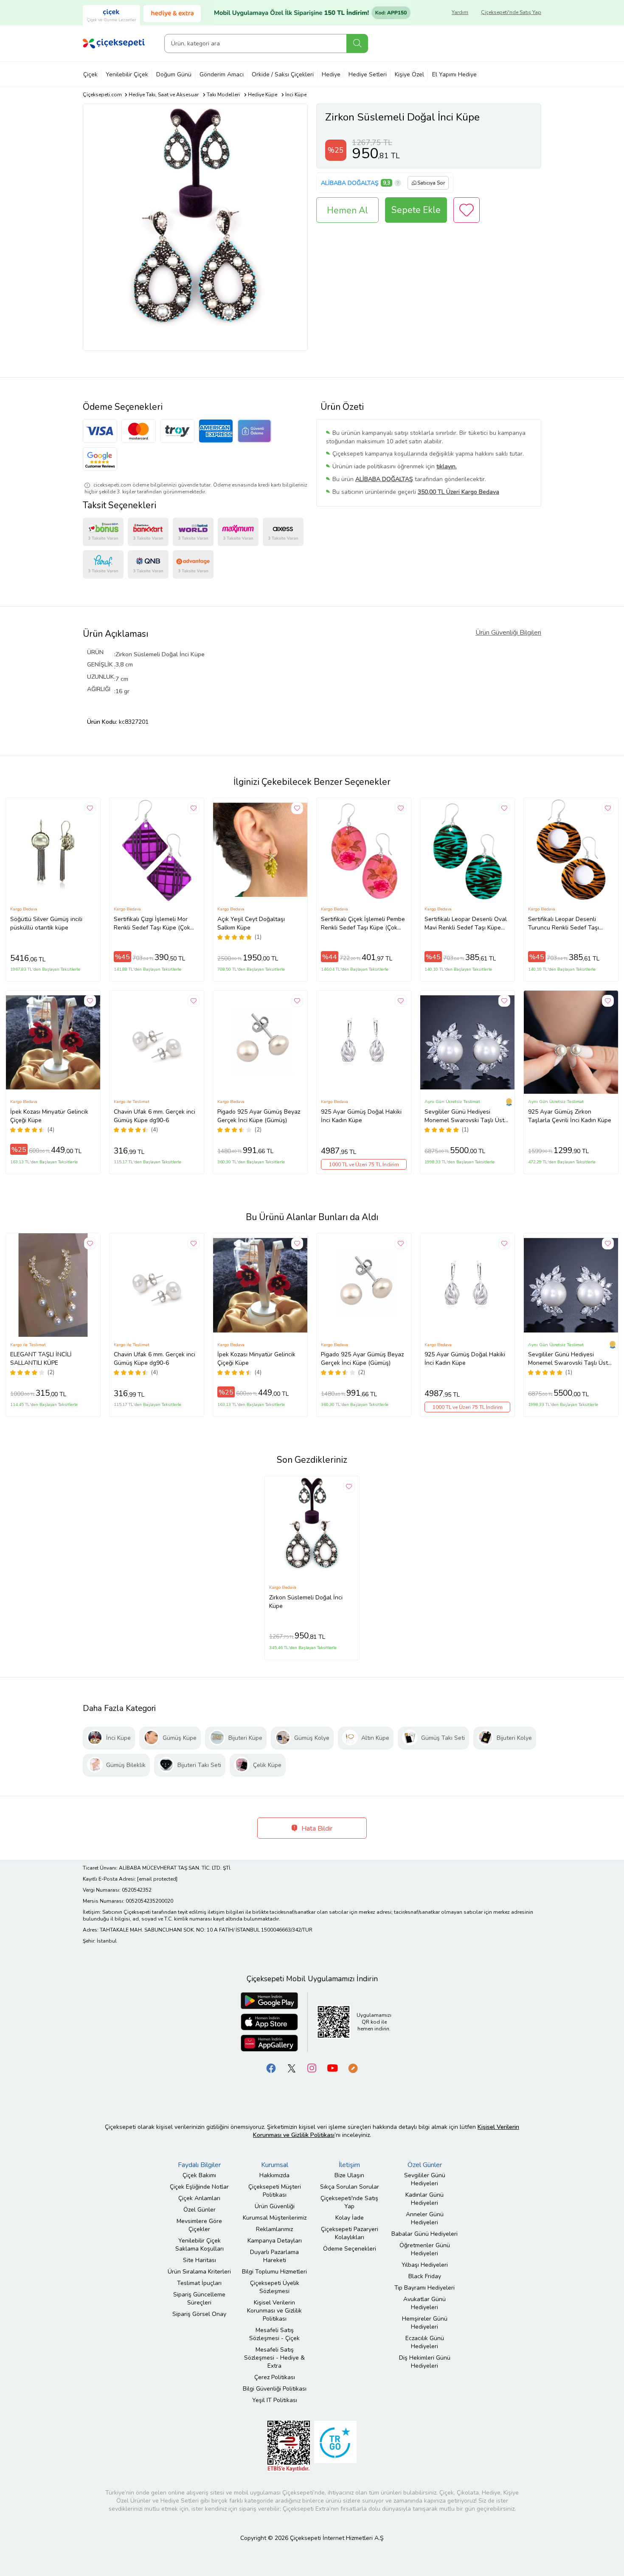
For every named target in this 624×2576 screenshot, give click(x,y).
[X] (292, 2068)
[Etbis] (289, 2446)
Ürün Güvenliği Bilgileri (508, 633)
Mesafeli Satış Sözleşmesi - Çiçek (274, 2334)
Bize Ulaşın (349, 2175)
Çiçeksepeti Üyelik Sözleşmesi (275, 2287)
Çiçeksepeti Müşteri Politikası (275, 2191)
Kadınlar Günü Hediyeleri (424, 2199)
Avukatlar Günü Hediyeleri (424, 2303)
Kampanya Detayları (275, 2241)
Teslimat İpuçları (199, 2283)
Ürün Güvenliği (275, 2206)
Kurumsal (275, 2165)
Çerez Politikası (275, 2377)
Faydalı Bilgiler (199, 2165)
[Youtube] (332, 2068)
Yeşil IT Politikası (275, 2400)
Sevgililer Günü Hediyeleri (425, 2179)
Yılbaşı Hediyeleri (425, 2265)
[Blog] (353, 2068)
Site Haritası (200, 2260)
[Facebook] (271, 2068)
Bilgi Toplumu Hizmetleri (274, 2272)
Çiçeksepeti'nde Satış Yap (511, 12)
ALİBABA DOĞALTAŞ (350, 183)
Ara (357, 43)
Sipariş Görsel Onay (199, 2314)
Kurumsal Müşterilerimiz (275, 2218)
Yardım (460, 12)
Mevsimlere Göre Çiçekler (199, 2225)
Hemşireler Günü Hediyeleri (425, 2323)
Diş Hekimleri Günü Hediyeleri (425, 2362)
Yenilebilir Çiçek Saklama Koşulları (200, 2245)
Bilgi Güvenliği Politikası (275, 2389)
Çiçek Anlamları (199, 2198)
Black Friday (425, 2276)
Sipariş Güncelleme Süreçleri (199, 2299)
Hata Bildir (316, 1828)
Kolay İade (350, 2218)
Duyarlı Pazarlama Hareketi (274, 2256)
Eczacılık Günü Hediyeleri (425, 2342)
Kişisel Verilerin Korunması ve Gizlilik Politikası (274, 2311)
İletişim (349, 2165)
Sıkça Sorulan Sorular (350, 2187)
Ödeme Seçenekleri (350, 2249)
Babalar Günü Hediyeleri (424, 2234)
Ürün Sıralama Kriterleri (199, 2272)
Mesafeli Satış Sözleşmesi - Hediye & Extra (274, 2358)
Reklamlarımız (274, 2229)
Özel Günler (200, 2210)
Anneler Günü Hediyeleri (425, 2218)
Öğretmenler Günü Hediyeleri (425, 2249)
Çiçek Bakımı (199, 2175)
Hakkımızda (274, 2175)
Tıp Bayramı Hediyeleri (424, 2288)
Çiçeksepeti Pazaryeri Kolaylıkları (350, 2233)
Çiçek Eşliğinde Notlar (199, 2187)
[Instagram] (312, 2068)
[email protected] (157, 1879)
